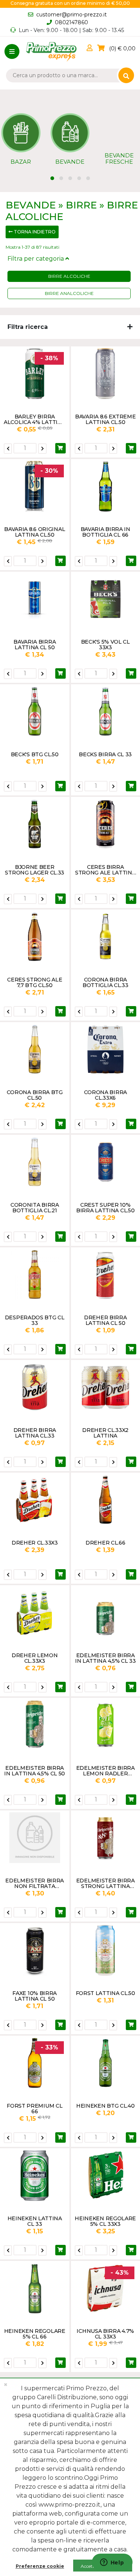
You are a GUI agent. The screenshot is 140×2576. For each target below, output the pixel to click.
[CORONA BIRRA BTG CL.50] (35, 1049)
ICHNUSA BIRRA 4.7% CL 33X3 (105, 2334)
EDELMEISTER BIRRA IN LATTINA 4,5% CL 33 (105, 1658)
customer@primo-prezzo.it (71, 15)
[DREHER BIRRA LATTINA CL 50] (106, 1275)
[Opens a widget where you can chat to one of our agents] (112, 2563)
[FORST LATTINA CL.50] (106, 1950)
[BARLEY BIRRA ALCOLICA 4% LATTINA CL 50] (35, 374)
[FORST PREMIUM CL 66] (35, 2063)
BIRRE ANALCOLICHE (69, 293)
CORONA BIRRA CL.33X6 (105, 1095)
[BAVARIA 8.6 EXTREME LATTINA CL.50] (106, 374)
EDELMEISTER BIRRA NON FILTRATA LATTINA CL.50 (35, 1883)
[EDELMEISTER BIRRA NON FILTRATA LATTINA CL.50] (35, 1838)
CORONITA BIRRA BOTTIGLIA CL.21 (35, 1207)
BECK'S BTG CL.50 (35, 754)
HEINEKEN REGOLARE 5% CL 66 (35, 2334)
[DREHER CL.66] (106, 1500)
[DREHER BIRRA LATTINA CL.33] (35, 1387)
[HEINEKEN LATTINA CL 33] (35, 2176)
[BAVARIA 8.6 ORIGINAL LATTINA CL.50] (35, 486)
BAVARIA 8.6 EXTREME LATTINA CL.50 (105, 419)
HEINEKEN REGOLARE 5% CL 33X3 (105, 2221)
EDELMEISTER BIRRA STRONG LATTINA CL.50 (105, 1883)
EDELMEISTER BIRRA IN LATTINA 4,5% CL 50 (35, 1771)
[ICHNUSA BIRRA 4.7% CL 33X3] (106, 2288)
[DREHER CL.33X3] (35, 1500)
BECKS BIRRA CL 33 (105, 754)
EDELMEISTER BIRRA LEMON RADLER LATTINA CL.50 (105, 1771)
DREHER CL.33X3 (35, 1543)
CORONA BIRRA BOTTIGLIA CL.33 (105, 982)
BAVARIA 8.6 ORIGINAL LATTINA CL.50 (35, 532)
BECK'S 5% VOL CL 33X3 (105, 644)
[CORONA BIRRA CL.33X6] (106, 1049)
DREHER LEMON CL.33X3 (35, 1658)
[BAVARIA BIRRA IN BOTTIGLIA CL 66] (106, 486)
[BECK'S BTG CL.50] (35, 711)
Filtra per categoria (36, 259)
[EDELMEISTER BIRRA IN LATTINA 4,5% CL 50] (35, 1725)
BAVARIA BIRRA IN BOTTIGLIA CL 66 (105, 532)
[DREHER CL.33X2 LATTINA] (106, 1387)
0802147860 (71, 22)
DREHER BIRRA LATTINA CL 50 (105, 1320)
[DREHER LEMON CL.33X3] (35, 1612)
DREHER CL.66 (105, 1543)
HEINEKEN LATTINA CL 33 (35, 2221)
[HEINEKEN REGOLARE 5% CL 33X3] (106, 2176)
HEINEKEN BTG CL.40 (105, 2106)
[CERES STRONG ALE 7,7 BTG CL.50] (35, 937)
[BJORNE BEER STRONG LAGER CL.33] (35, 824)
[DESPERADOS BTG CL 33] (35, 1275)
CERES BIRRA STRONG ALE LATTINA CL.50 (105, 870)
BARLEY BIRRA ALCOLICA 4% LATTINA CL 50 (35, 419)
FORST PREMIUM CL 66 (35, 2108)
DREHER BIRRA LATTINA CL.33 (35, 1433)
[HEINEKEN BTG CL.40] (106, 2063)
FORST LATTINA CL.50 (105, 1993)
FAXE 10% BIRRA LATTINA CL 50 (35, 1996)
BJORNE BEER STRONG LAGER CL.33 (35, 870)
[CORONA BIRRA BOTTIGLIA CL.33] (106, 937)
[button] (91, 48)
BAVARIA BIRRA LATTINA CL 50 (35, 644)
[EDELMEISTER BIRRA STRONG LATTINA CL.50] (106, 1838)
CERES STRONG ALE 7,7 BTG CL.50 (35, 982)
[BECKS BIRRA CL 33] (106, 711)
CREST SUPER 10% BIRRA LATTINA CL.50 (105, 1207)
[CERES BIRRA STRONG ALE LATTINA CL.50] (106, 824)
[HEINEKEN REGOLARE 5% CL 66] (35, 2288)
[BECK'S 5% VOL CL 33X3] (106, 599)
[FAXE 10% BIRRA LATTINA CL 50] (35, 1950)
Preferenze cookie (40, 2566)
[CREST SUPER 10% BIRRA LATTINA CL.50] (106, 1162)
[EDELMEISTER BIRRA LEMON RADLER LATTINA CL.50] (106, 1725)
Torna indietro (34, 232)
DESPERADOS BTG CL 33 (35, 1320)
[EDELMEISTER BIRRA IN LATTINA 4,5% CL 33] (106, 1612)
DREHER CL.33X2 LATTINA (105, 1433)
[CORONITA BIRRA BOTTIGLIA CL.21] (35, 1162)
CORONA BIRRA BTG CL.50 (35, 1095)
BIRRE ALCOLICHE (69, 276)
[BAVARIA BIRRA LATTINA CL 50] (35, 599)
